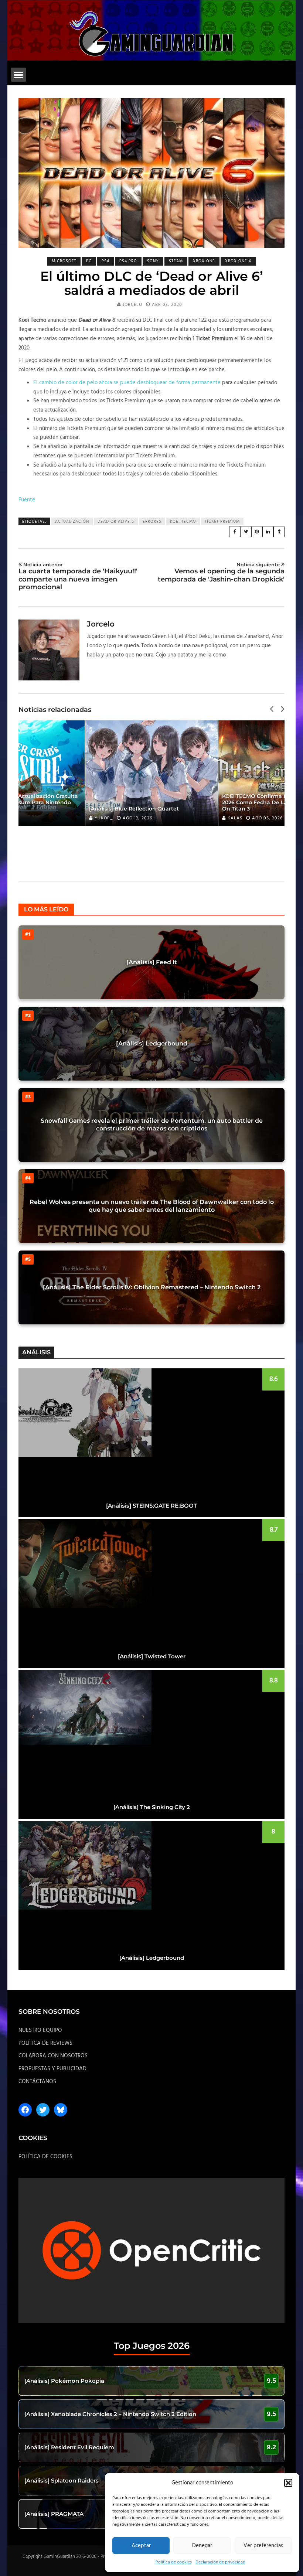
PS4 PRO (128, 261)
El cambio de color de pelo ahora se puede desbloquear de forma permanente (127, 383)
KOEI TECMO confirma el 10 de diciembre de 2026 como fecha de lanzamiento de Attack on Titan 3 (152, 802)
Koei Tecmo (183, 522)
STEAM (176, 261)
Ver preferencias (263, 2546)
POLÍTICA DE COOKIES (45, 2157)
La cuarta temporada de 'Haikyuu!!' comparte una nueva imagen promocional (78, 576)
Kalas (104, 818)
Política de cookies (174, 2562)
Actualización (72, 522)
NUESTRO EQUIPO (40, 2030)
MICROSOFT (64, 261)
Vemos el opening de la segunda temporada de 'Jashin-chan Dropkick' (221, 572)
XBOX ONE (204, 261)
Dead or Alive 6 (116, 522)
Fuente (27, 500)
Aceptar (141, 2546)
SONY (153, 261)
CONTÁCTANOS (37, 2082)
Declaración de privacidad (220, 2562)
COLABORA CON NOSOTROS (53, 2056)
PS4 (105, 261)
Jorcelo (132, 305)
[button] (288, 2483)
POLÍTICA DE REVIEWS (45, 2043)
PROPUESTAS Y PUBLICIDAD (52, 2069)
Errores (152, 522)
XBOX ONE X (238, 261)
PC (89, 261)
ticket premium (222, 522)
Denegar (202, 2546)
